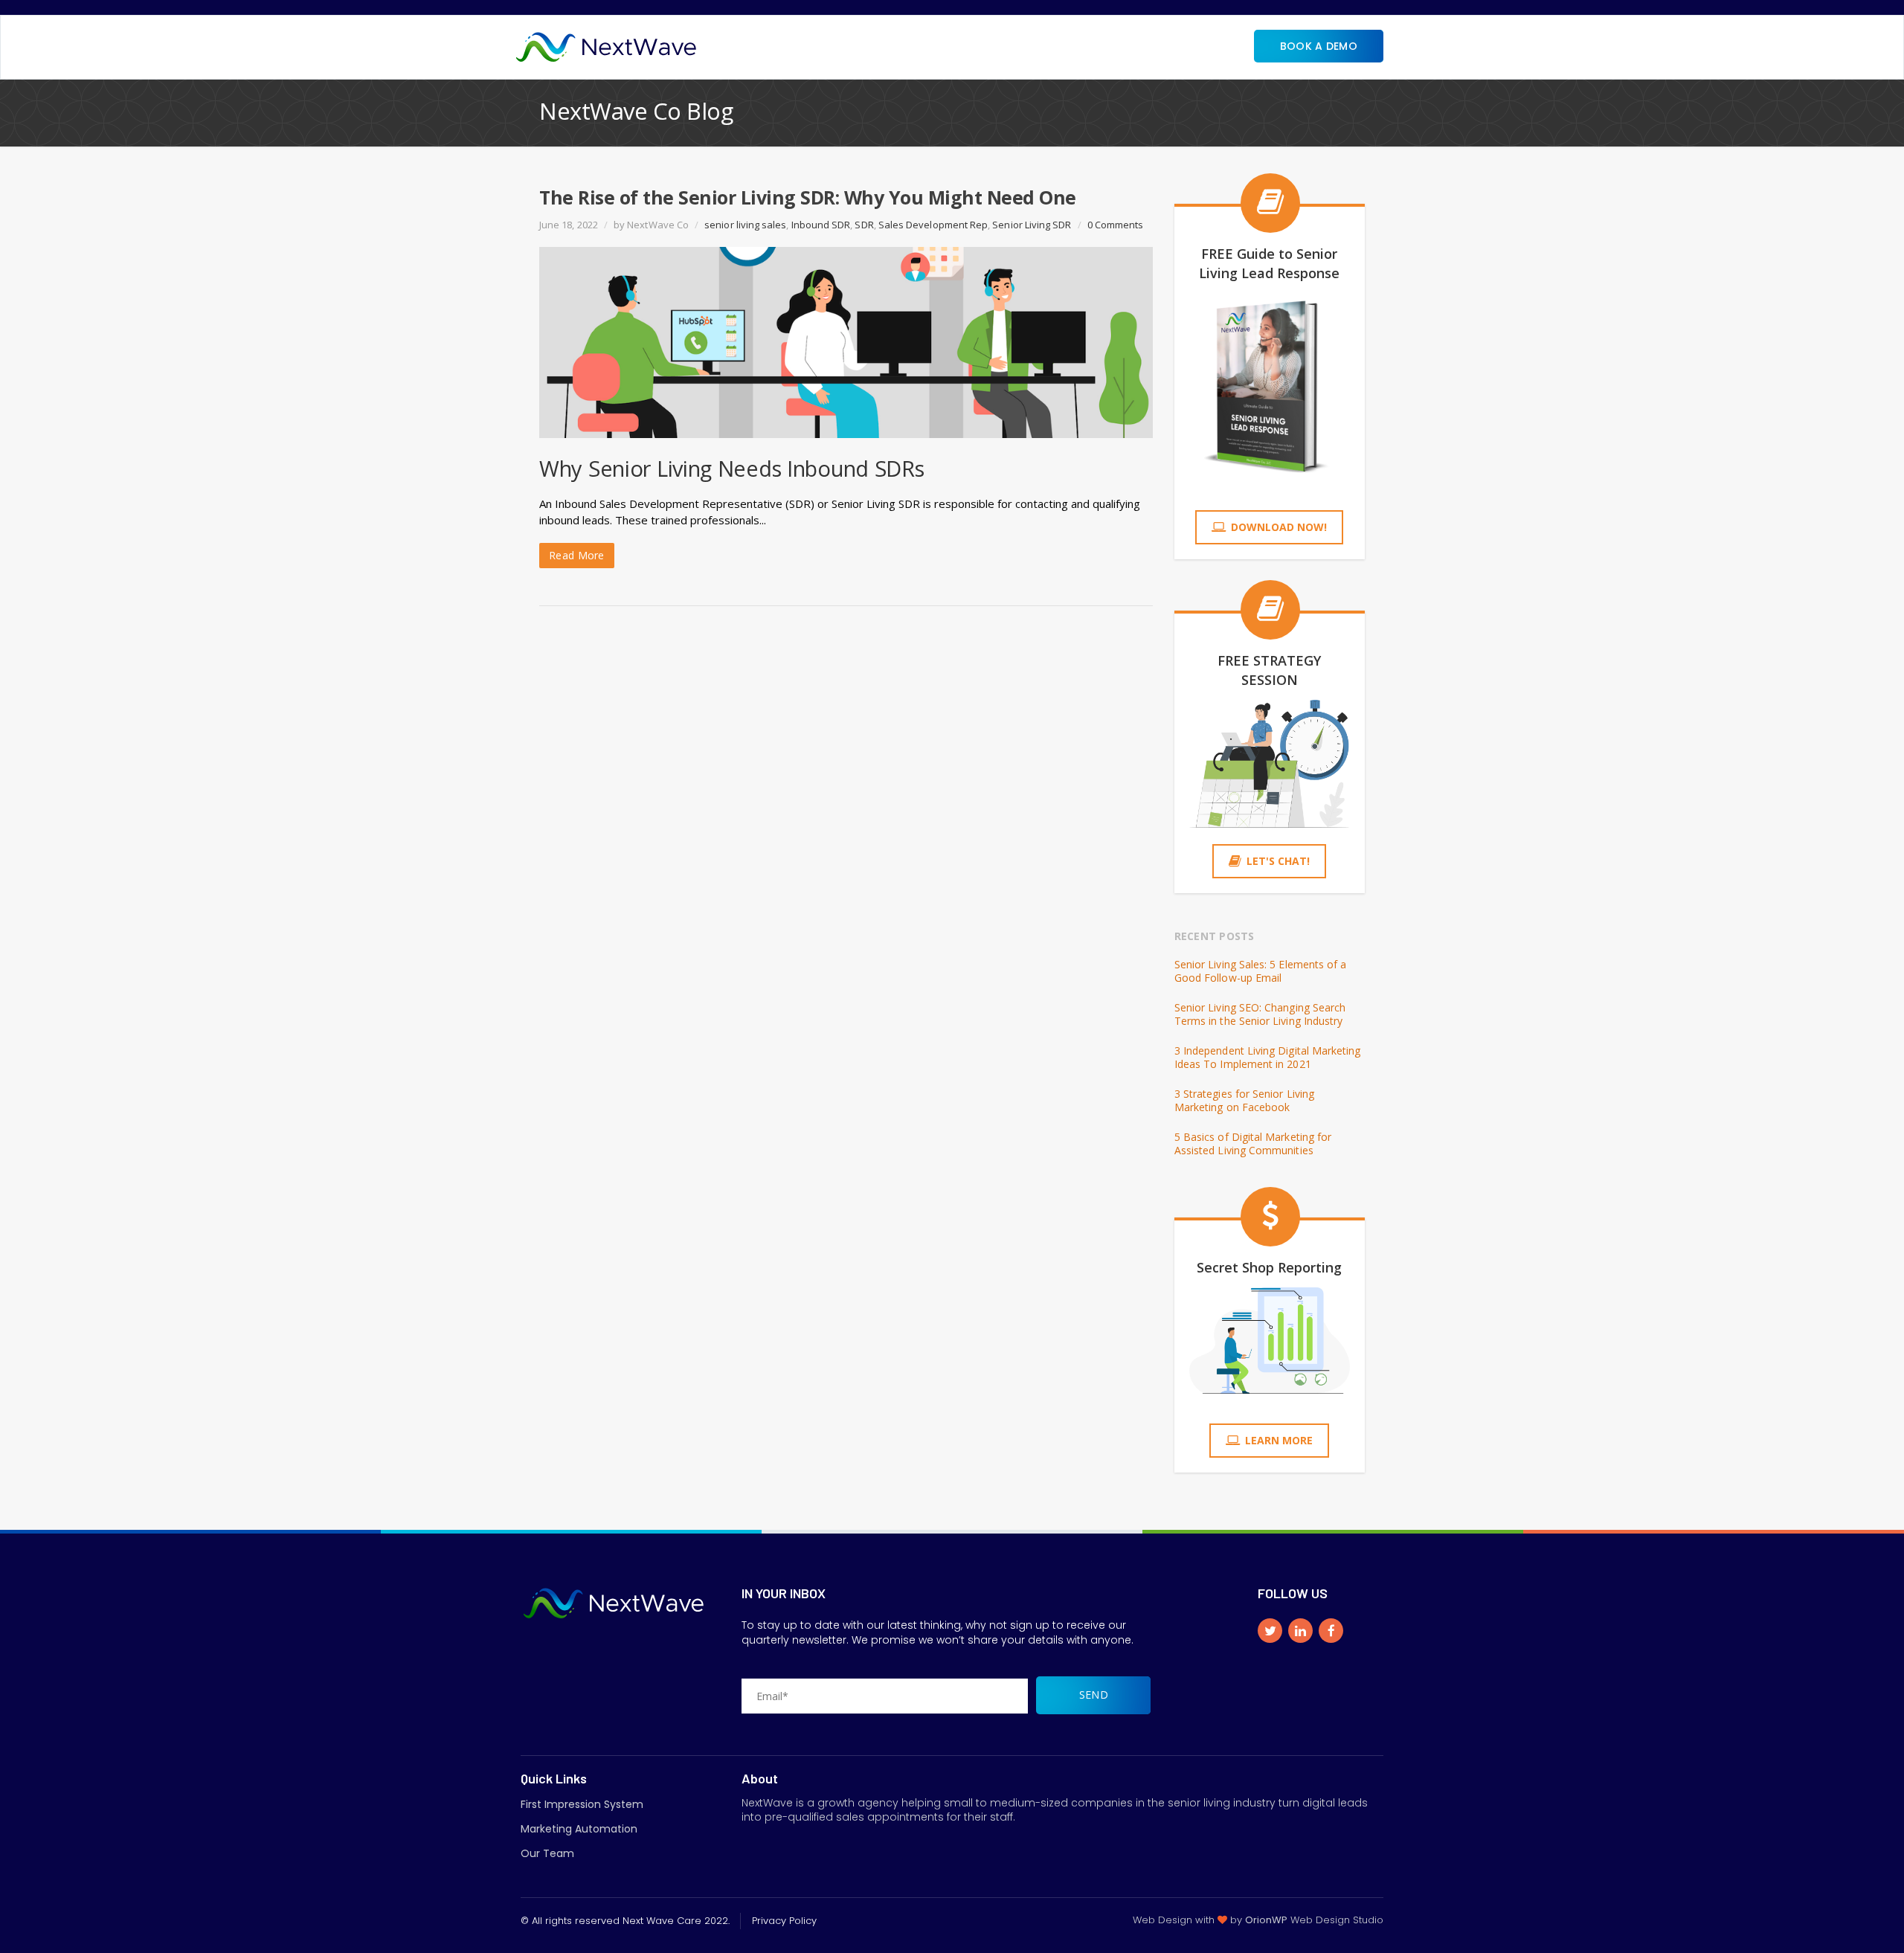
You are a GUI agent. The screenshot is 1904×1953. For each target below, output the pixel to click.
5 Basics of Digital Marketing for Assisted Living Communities (1253, 1144)
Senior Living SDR (1032, 225)
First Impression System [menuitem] (582, 1804)
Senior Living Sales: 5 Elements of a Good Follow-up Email (1261, 971)
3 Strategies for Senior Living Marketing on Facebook (1244, 1101)
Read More (577, 555)
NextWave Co (658, 225)
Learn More (1279, 1440)
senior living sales (745, 225)
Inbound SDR (821, 225)
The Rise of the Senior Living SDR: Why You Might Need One (808, 197)
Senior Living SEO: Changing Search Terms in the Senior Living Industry (1260, 1014)
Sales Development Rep (933, 225)
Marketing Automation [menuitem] (579, 1829)
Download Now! (1279, 527)
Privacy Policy (784, 1921)
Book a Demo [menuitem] (1319, 46)
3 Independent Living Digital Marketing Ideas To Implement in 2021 (1268, 1058)
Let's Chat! (1278, 861)
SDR (864, 225)
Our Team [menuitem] (547, 1853)
